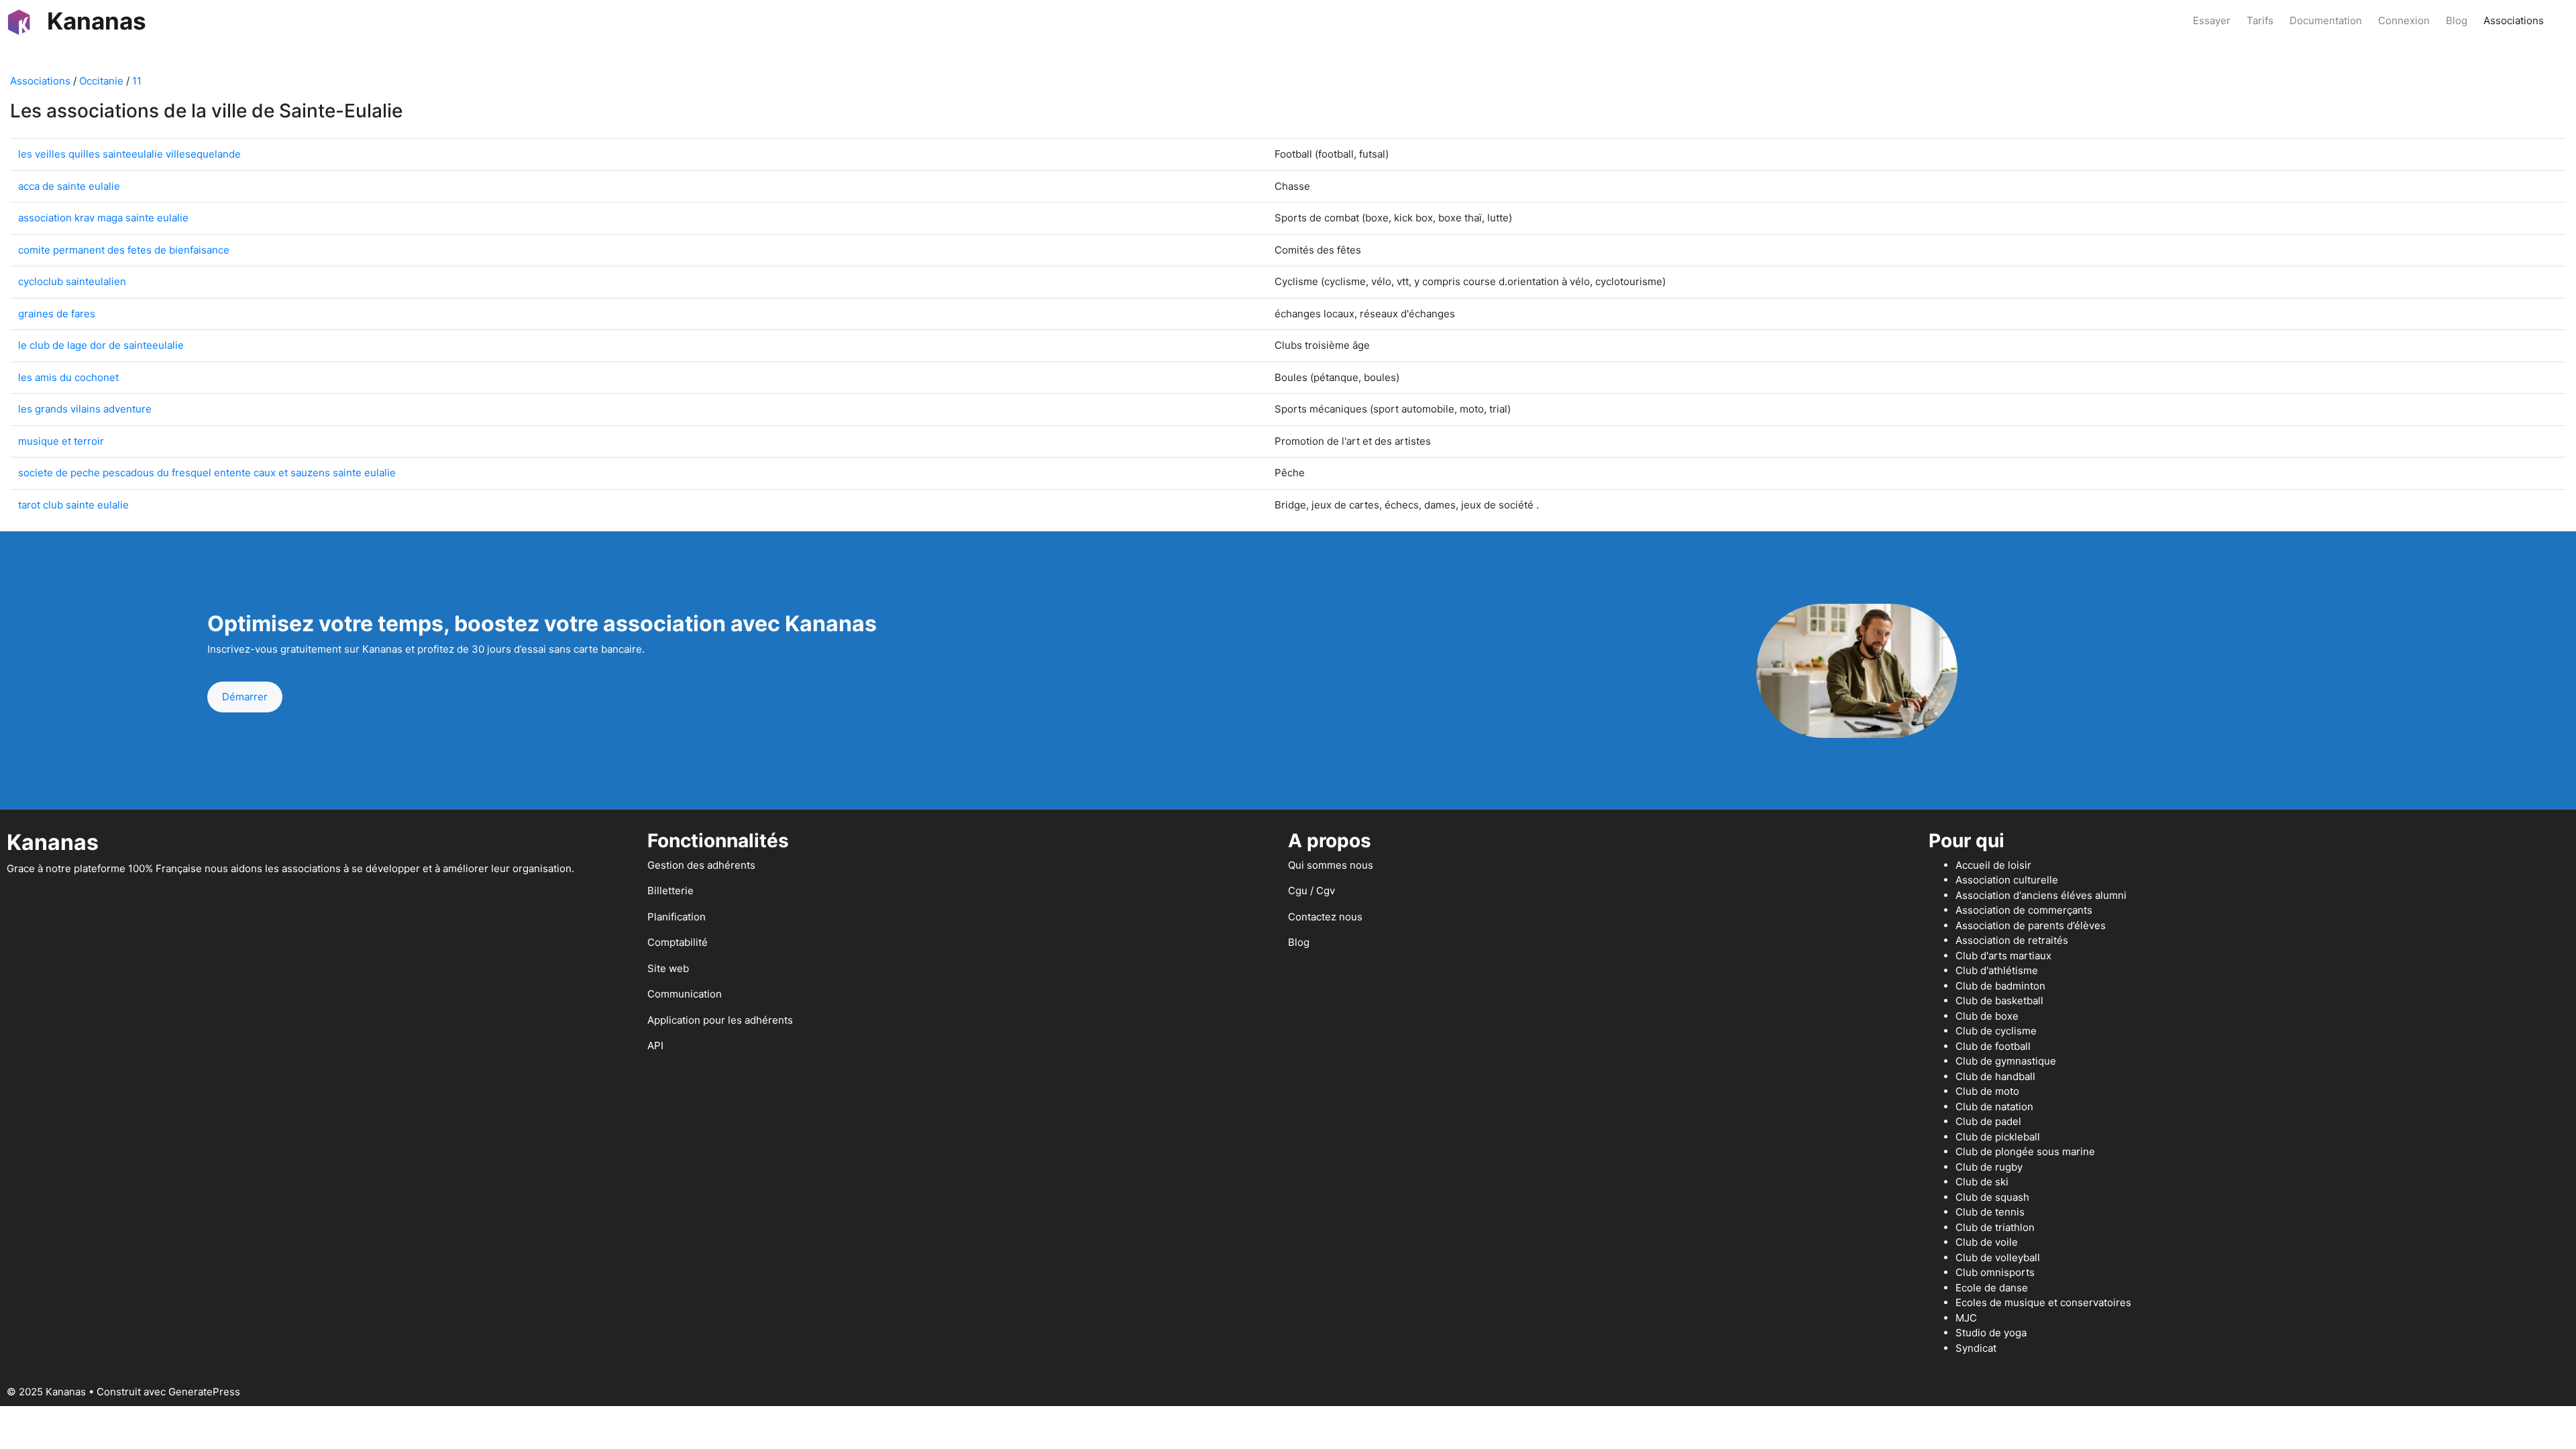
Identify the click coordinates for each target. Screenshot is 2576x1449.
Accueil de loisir (1993, 865)
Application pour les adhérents (720, 1020)
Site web (668, 968)
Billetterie (670, 891)
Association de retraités (2012, 940)
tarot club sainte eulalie (73, 505)
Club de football (1993, 1046)
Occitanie (101, 81)
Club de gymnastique (2006, 1061)
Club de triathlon (1995, 1227)
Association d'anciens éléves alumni (2041, 895)
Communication (685, 994)
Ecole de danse (1992, 1288)
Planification (677, 917)
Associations (2514, 20)
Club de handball (1995, 1076)
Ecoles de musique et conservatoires (2043, 1302)
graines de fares (57, 314)
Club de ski (1982, 1182)
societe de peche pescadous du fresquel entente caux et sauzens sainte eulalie (207, 473)
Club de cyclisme (1996, 1031)
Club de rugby (1989, 1167)
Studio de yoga (1991, 1333)
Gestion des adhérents (701, 865)
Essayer (2212, 20)
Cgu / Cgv (1311, 891)
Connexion (2404, 20)
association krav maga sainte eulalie (103, 218)
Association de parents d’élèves (2031, 925)
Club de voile (1987, 1242)
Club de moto (1987, 1091)
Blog (2457, 20)
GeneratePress (204, 1392)
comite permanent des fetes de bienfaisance (124, 250)
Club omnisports (1995, 1272)
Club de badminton (2000, 986)
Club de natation (1994, 1107)
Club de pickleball (1998, 1137)
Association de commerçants (2024, 910)
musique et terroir (61, 441)
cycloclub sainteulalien (72, 281)
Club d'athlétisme (1997, 970)
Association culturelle (2007, 880)
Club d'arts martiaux (2003, 956)
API (655, 1045)
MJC (1966, 1318)
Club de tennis (1990, 1212)
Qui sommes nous (1331, 865)
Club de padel (1988, 1121)
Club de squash (1992, 1197)
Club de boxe (1987, 1016)
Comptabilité (678, 942)
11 (137, 81)
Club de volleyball (1998, 1257)
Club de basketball (1999, 1001)
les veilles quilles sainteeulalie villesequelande (129, 154)
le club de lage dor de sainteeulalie (101, 345)
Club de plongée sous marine (2025, 1151)
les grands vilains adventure (85, 409)
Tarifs (2260, 20)
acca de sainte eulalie (69, 186)
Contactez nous (1325, 917)
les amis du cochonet (68, 377)
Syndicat (1976, 1348)
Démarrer (245, 697)
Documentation (2326, 20)
